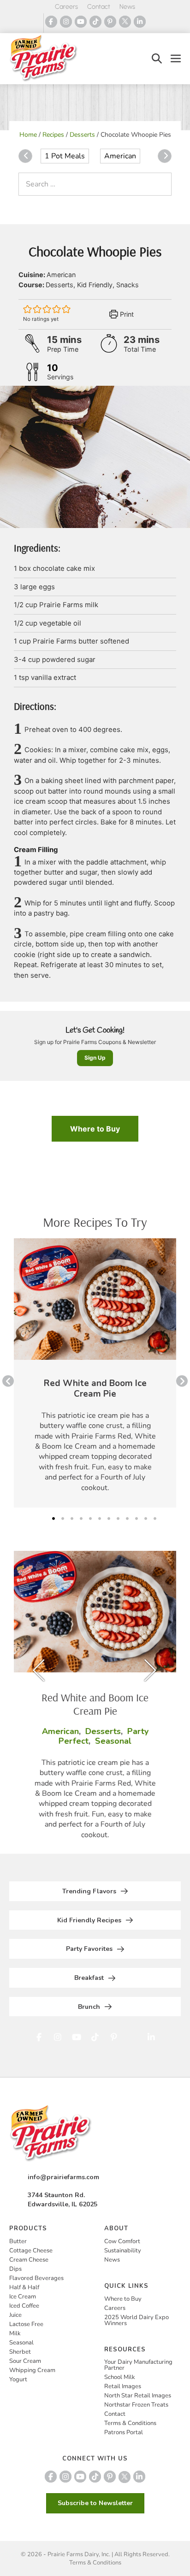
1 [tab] (53, 1519)
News (127, 7)
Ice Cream (23, 2297)
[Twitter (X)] (125, 22)
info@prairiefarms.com (63, 2177)
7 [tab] (109, 1519)
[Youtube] (81, 22)
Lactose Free (26, 2324)
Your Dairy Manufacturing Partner (138, 2365)
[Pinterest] (110, 22)
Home (28, 135)
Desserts (82, 135)
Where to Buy (95, 1129)
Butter (18, 2241)
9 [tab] (127, 1519)
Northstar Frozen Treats (136, 2405)
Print (126, 314)
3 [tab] (72, 1519)
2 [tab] (63, 1519)
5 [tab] (90, 1519)
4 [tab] (81, 1519)
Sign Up (95, 1058)
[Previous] (25, 156)
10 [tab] (137, 1519)
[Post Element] (95, 1373)
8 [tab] (118, 1519)
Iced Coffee (24, 2306)
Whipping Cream (32, 2370)
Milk (15, 2333)
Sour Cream (25, 2361)
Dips (15, 2269)
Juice (15, 2315)
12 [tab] (155, 1519)
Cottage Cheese (31, 2251)
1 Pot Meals (65, 156)
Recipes (53, 135)
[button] (157, 59)
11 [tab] (146, 1519)
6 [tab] (100, 1519)
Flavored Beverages (36, 2278)
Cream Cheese (29, 2260)
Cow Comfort (122, 2241)
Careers (66, 7)
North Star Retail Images (138, 2396)
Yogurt (18, 2379)
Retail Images (123, 2386)
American (120, 156)
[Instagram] (66, 22)
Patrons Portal (124, 2432)
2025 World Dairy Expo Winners (137, 2320)
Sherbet (20, 2352)
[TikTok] (95, 22)
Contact (99, 7)
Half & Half (24, 2287)
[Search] (162, 184)
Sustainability (123, 2251)
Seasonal (21, 2343)
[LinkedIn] (140, 22)
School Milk (120, 2377)
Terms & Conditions (130, 2423)
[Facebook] (51, 22)
